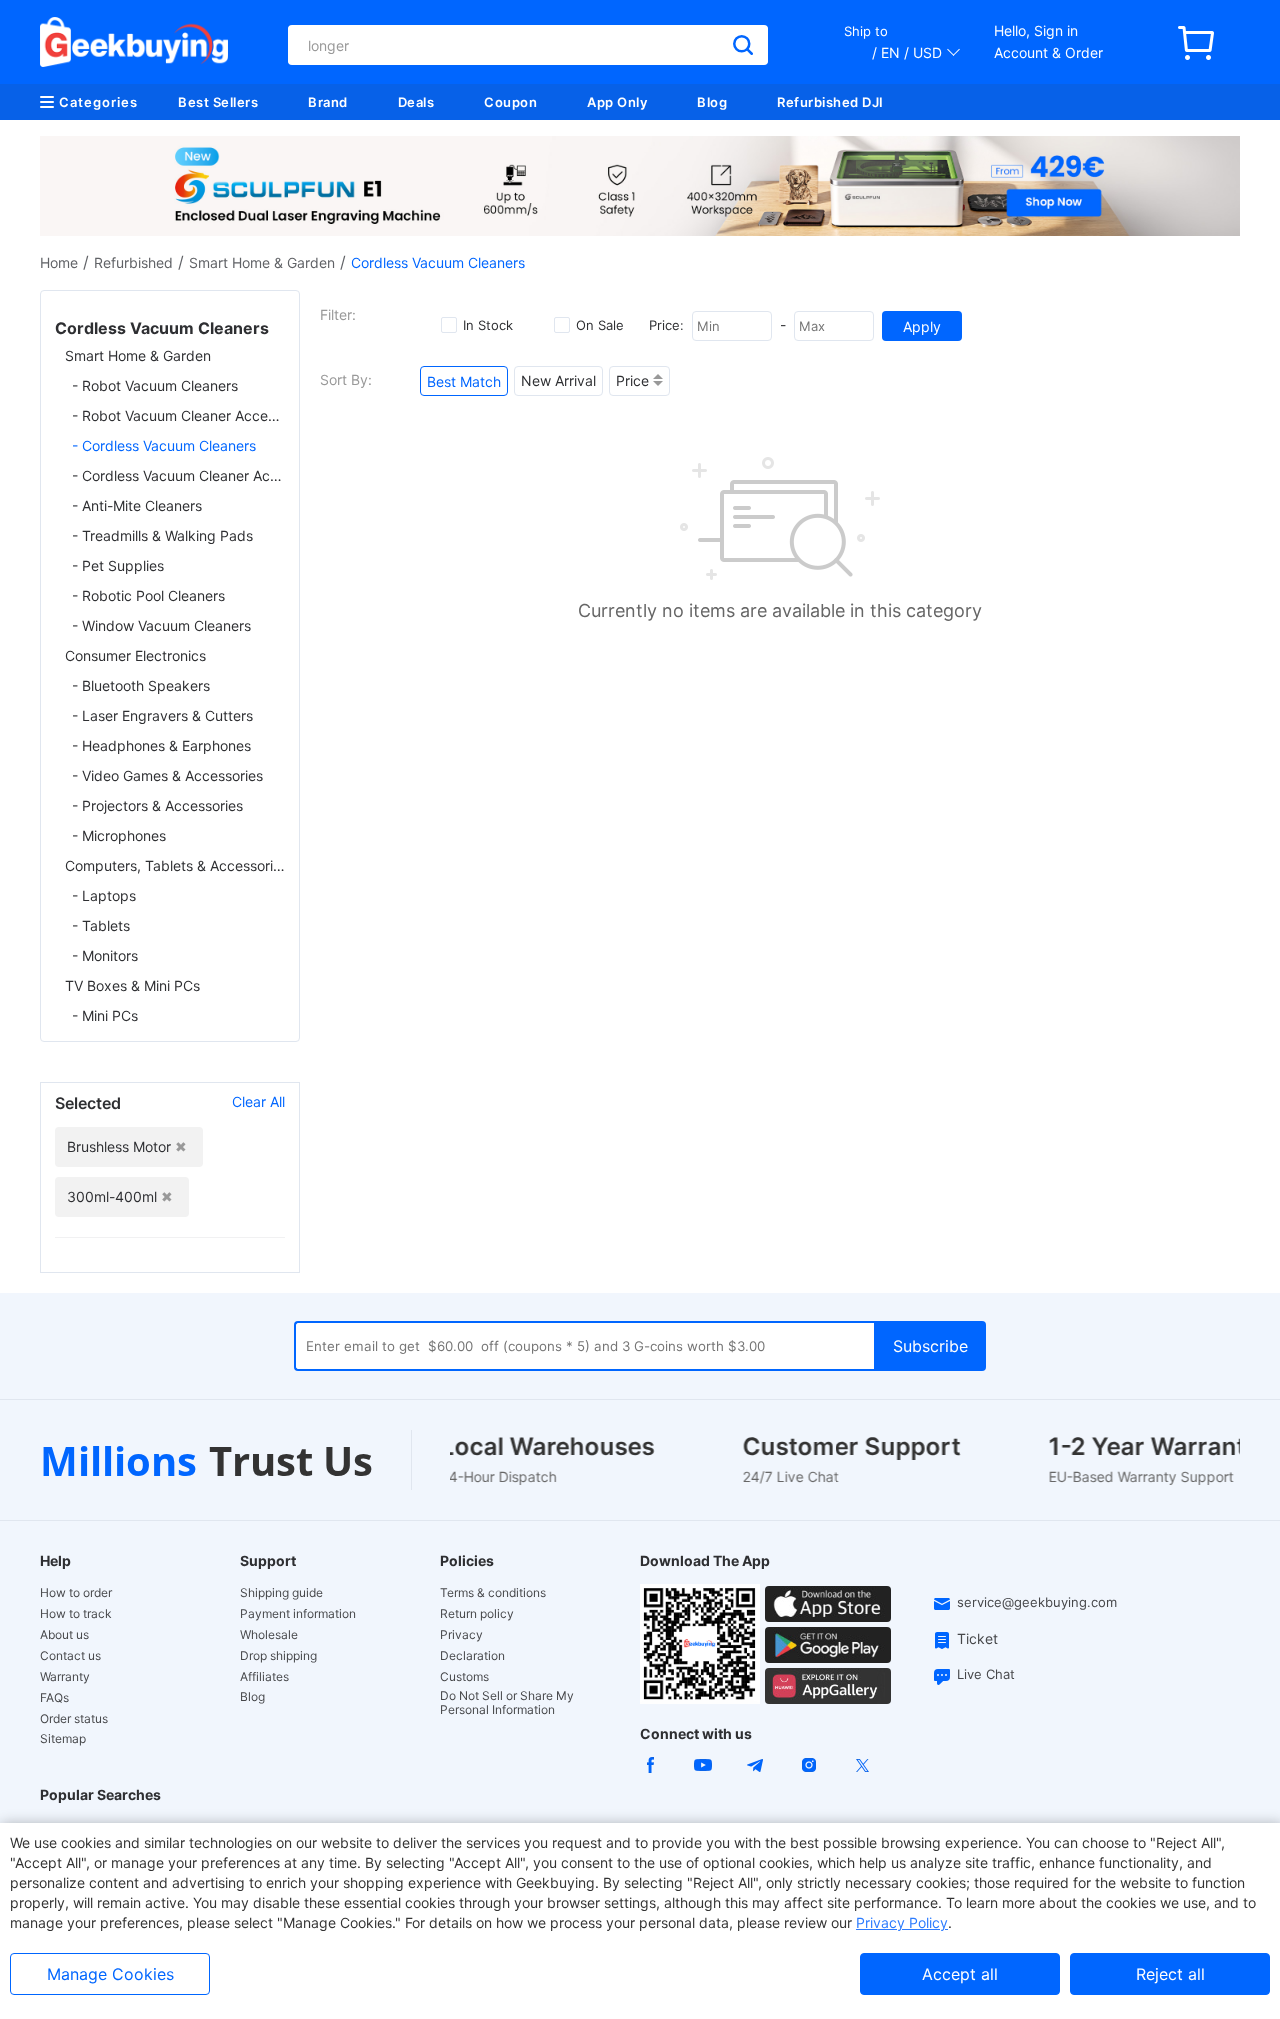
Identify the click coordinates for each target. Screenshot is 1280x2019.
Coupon (510, 102)
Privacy (461, 1635)
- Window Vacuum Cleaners (161, 625)
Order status (74, 1719)
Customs (464, 1677)
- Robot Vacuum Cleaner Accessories (178, 415)
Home (59, 262)
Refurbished (133, 262)
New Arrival (558, 380)
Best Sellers (218, 102)
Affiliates (264, 1677)
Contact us (70, 1656)
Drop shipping (278, 1656)
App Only (617, 102)
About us (64, 1635)
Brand (328, 102)
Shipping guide (281, 1593)
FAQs (54, 1698)
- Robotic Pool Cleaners (148, 595)
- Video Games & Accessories (167, 775)
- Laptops (104, 895)
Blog (712, 102)
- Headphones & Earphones (161, 745)
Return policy (477, 1614)
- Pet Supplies (118, 565)
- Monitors (105, 955)
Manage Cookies (110, 1974)
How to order (76, 1593)
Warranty (65, 1677)
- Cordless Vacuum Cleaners (164, 445)
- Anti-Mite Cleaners (137, 505)
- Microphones (119, 835)
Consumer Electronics (135, 655)
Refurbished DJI (830, 102)
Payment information (298, 1614)
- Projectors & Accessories (157, 805)
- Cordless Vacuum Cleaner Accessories (178, 475)
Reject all (1170, 1974)
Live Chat (986, 1674)
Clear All (258, 1101)
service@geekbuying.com (1037, 1602)
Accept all (960, 1974)
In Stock (488, 325)
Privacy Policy (902, 1922)
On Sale (600, 325)
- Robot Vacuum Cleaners (155, 385)
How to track (76, 1614)
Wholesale (269, 1635)
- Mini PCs (105, 1015)
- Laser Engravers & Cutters (162, 715)
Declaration (472, 1656)
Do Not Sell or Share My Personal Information (507, 1703)
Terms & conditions (493, 1593)
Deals (416, 102)
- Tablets (101, 925)
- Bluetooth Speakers (141, 685)
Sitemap (63, 1738)
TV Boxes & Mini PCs (132, 985)
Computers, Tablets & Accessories (175, 865)
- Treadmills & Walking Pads (162, 535)
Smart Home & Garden (262, 262)
